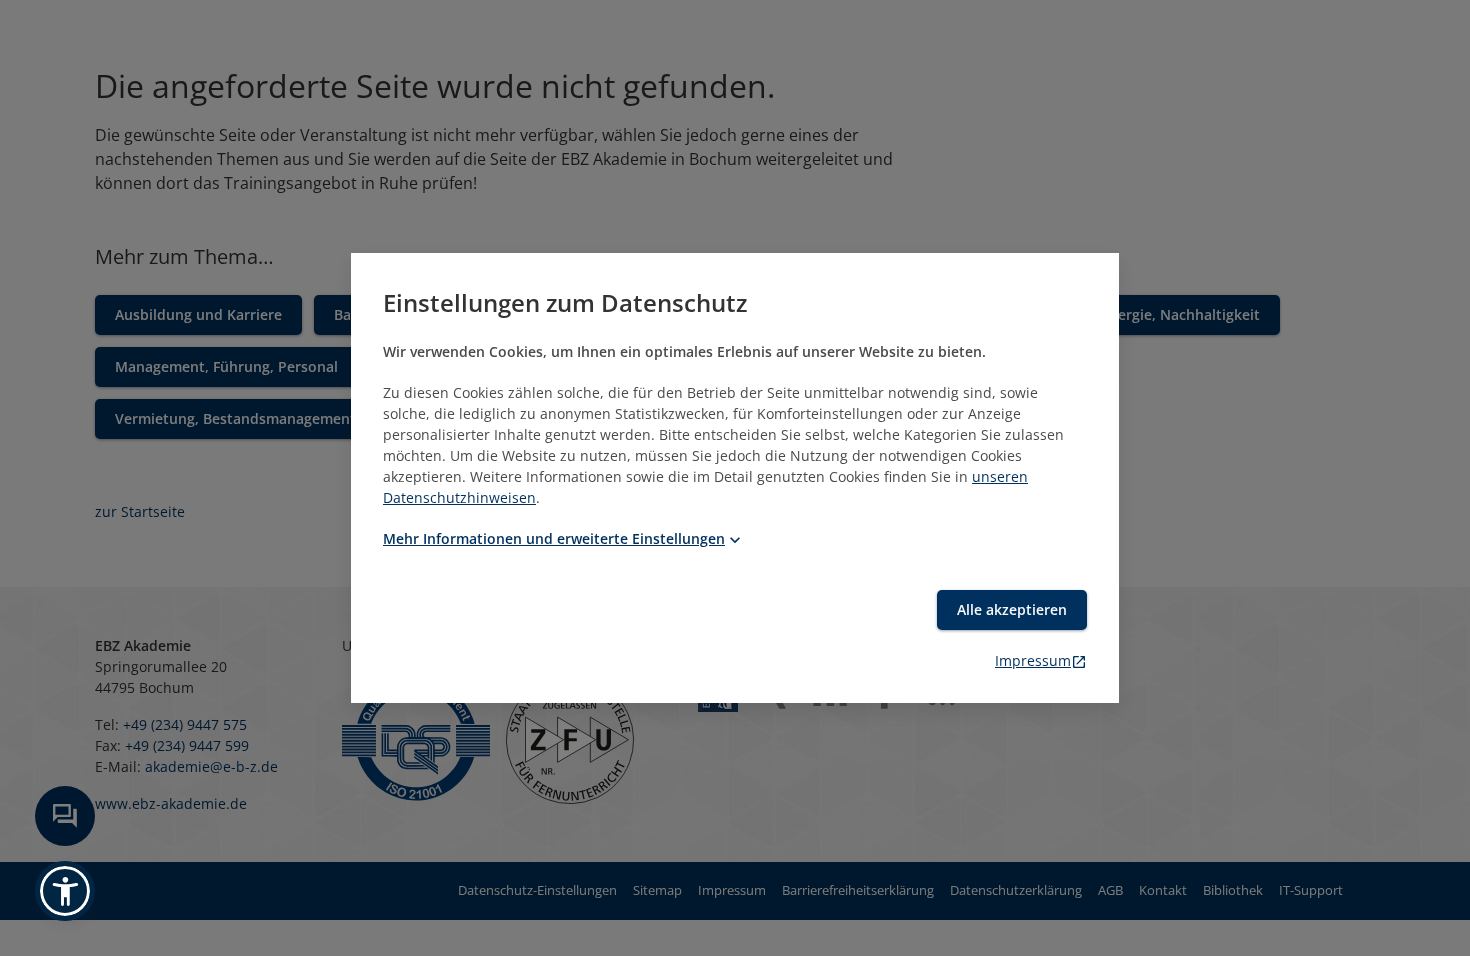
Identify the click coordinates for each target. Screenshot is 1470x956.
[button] (65, 891)
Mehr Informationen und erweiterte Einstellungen (554, 538)
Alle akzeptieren (1012, 609)
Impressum (1033, 660)
